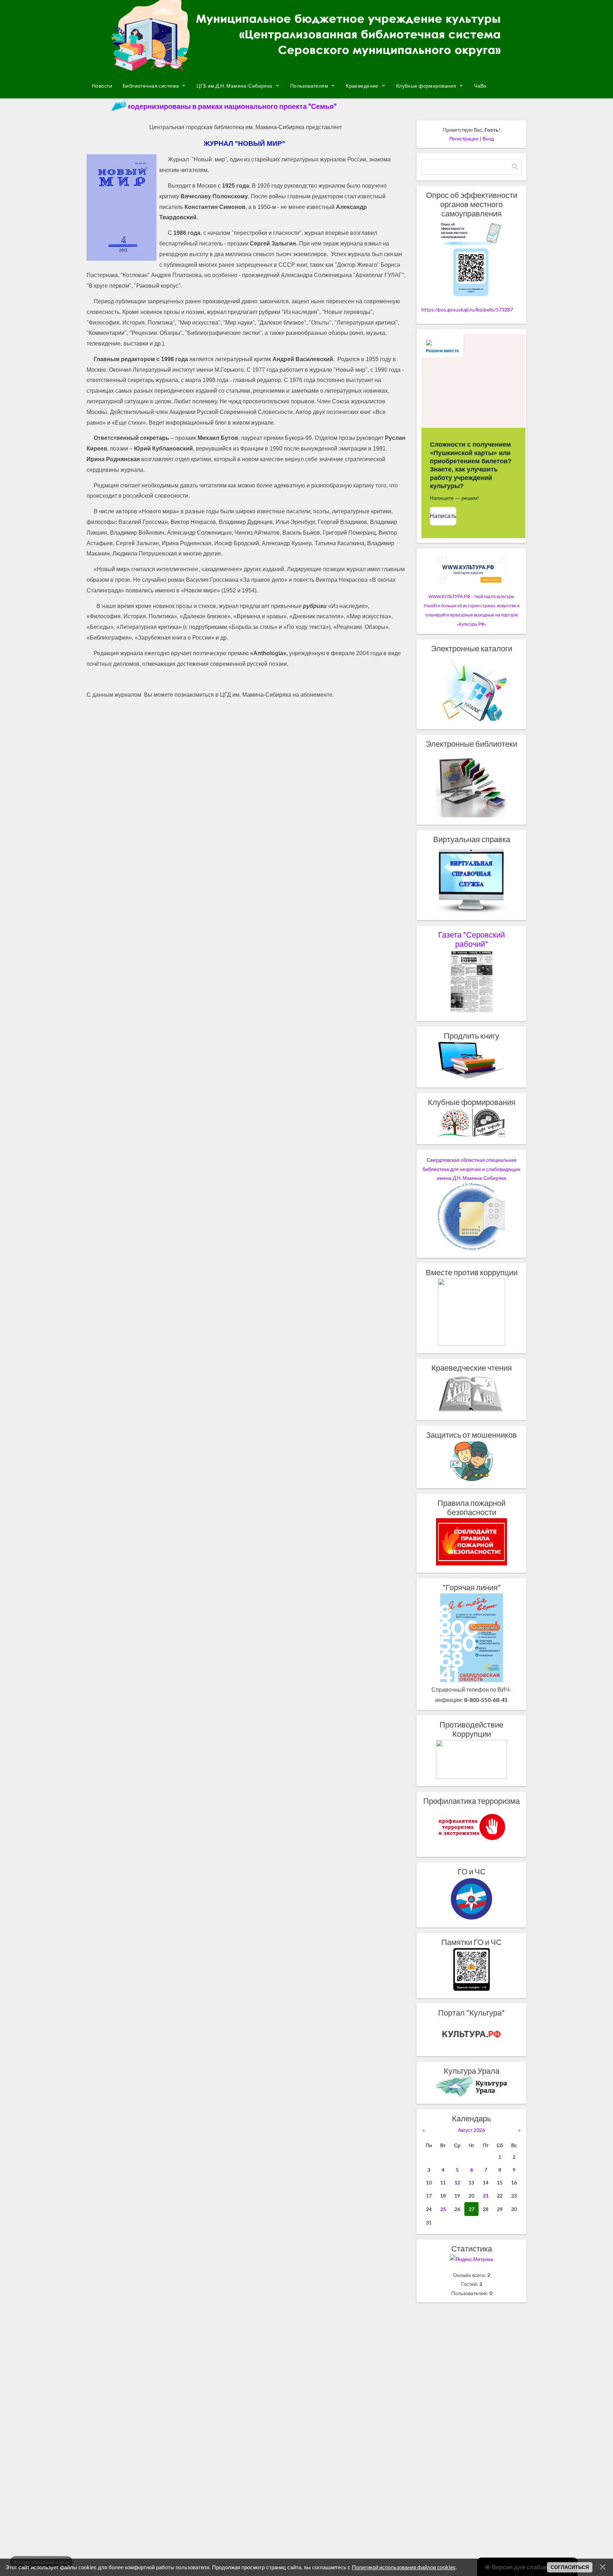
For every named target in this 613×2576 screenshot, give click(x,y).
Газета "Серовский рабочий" (471, 939)
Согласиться (570, 2567)
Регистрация (464, 139)
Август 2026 (471, 2130)
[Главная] (306, 68)
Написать (443, 516)
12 (457, 2182)
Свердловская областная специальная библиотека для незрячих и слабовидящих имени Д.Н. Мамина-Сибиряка (471, 1169)
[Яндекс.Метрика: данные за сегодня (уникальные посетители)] (471, 2259)
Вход (488, 139)
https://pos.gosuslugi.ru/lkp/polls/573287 (467, 309)
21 (486, 2196)
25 (443, 2209)
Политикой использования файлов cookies (404, 2567)
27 (471, 2209)
